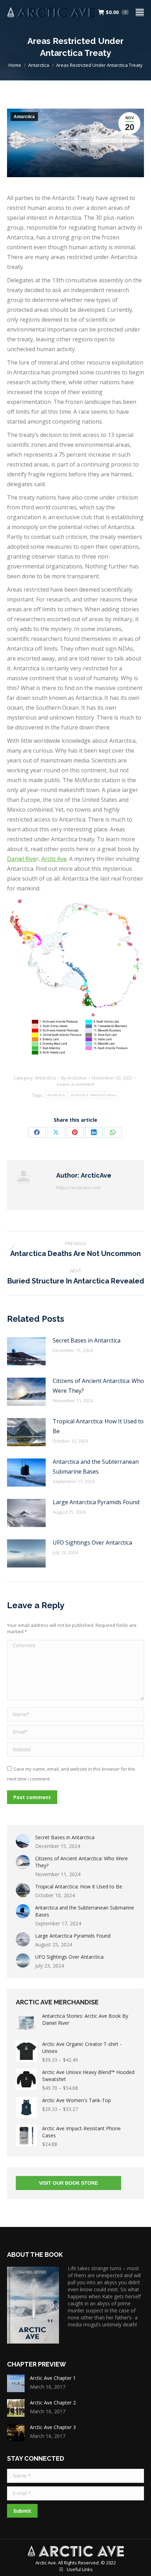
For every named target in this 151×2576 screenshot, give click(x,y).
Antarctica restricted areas (93, 1095)
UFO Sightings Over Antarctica (92, 1543)
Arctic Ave (54, 859)
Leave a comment (76, 1084)
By (74, 1078)
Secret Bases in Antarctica (87, 1340)
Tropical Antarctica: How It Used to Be (98, 1426)
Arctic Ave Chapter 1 (53, 2378)
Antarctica (24, 117)
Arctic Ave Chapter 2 (53, 2403)
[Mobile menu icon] (140, 12)
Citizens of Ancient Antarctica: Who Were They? (98, 1386)
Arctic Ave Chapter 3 (53, 2427)
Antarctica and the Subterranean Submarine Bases (96, 1467)
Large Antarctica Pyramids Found (96, 1502)
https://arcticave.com (78, 1187)
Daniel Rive (22, 859)
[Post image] (26, 1351)
